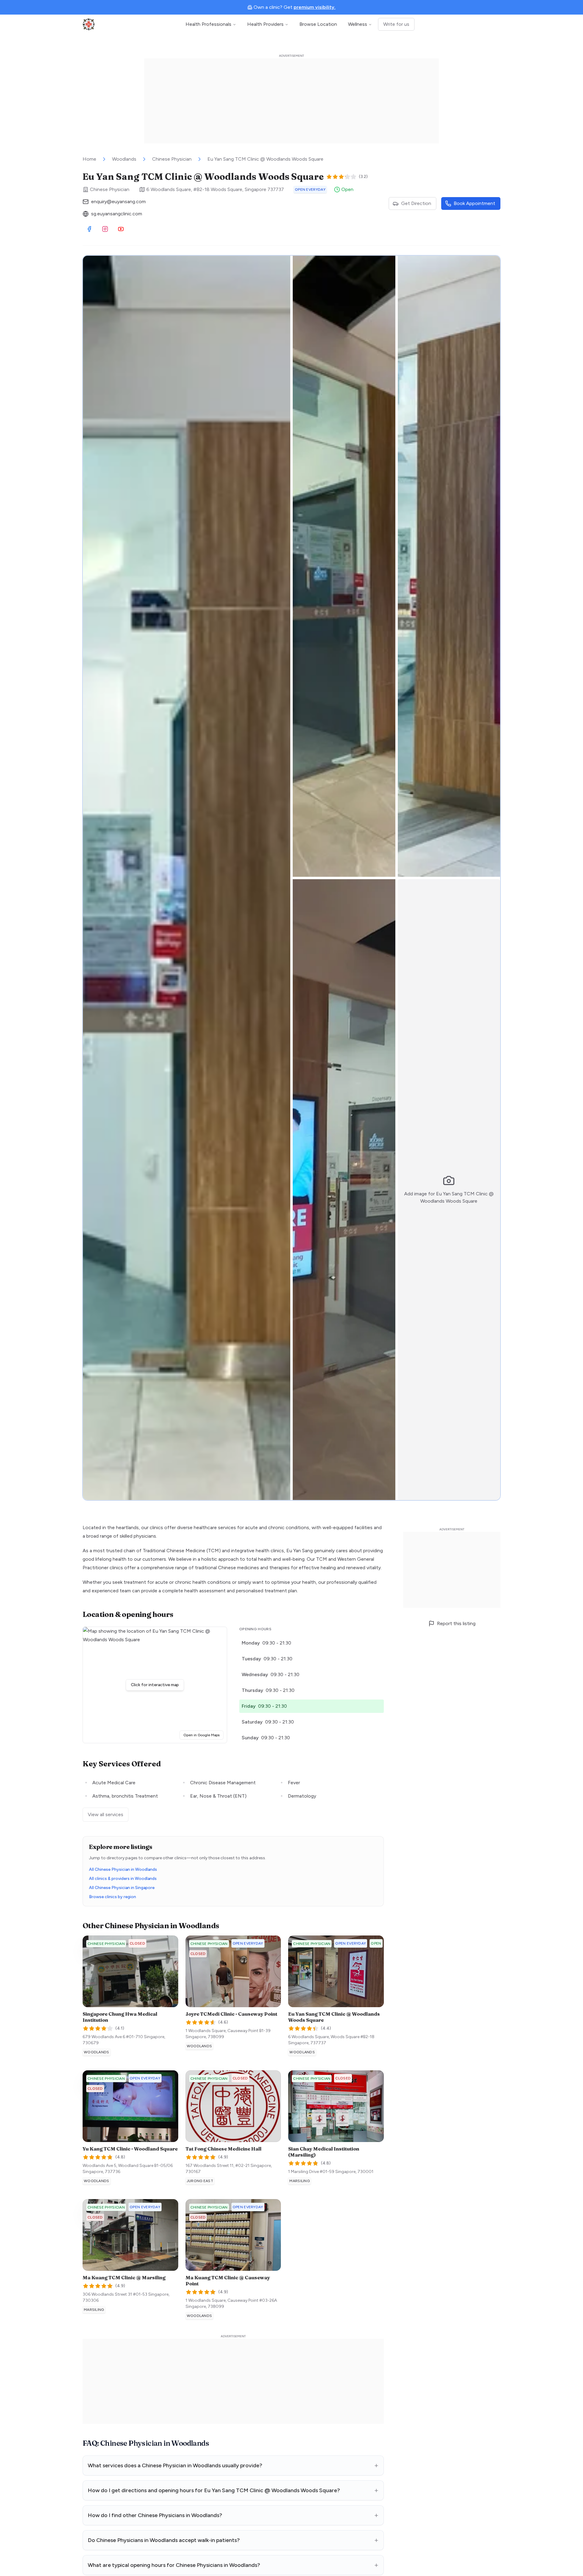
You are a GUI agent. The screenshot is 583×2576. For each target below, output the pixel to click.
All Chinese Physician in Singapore (122, 1888)
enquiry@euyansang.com (118, 202)
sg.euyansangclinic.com (117, 214)
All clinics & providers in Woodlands (123, 1879)
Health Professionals (208, 24)
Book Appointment (474, 203)
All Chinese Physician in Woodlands (123, 1869)
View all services (106, 1814)
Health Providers (265, 24)
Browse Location (318, 24)
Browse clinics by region (113, 1897)
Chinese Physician (172, 159)
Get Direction (416, 203)
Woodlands (124, 159)
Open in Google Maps (203, 1735)
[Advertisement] (291, 101)
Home (89, 159)
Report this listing (456, 1623)
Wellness (358, 24)
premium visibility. (315, 7)
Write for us (396, 24)
